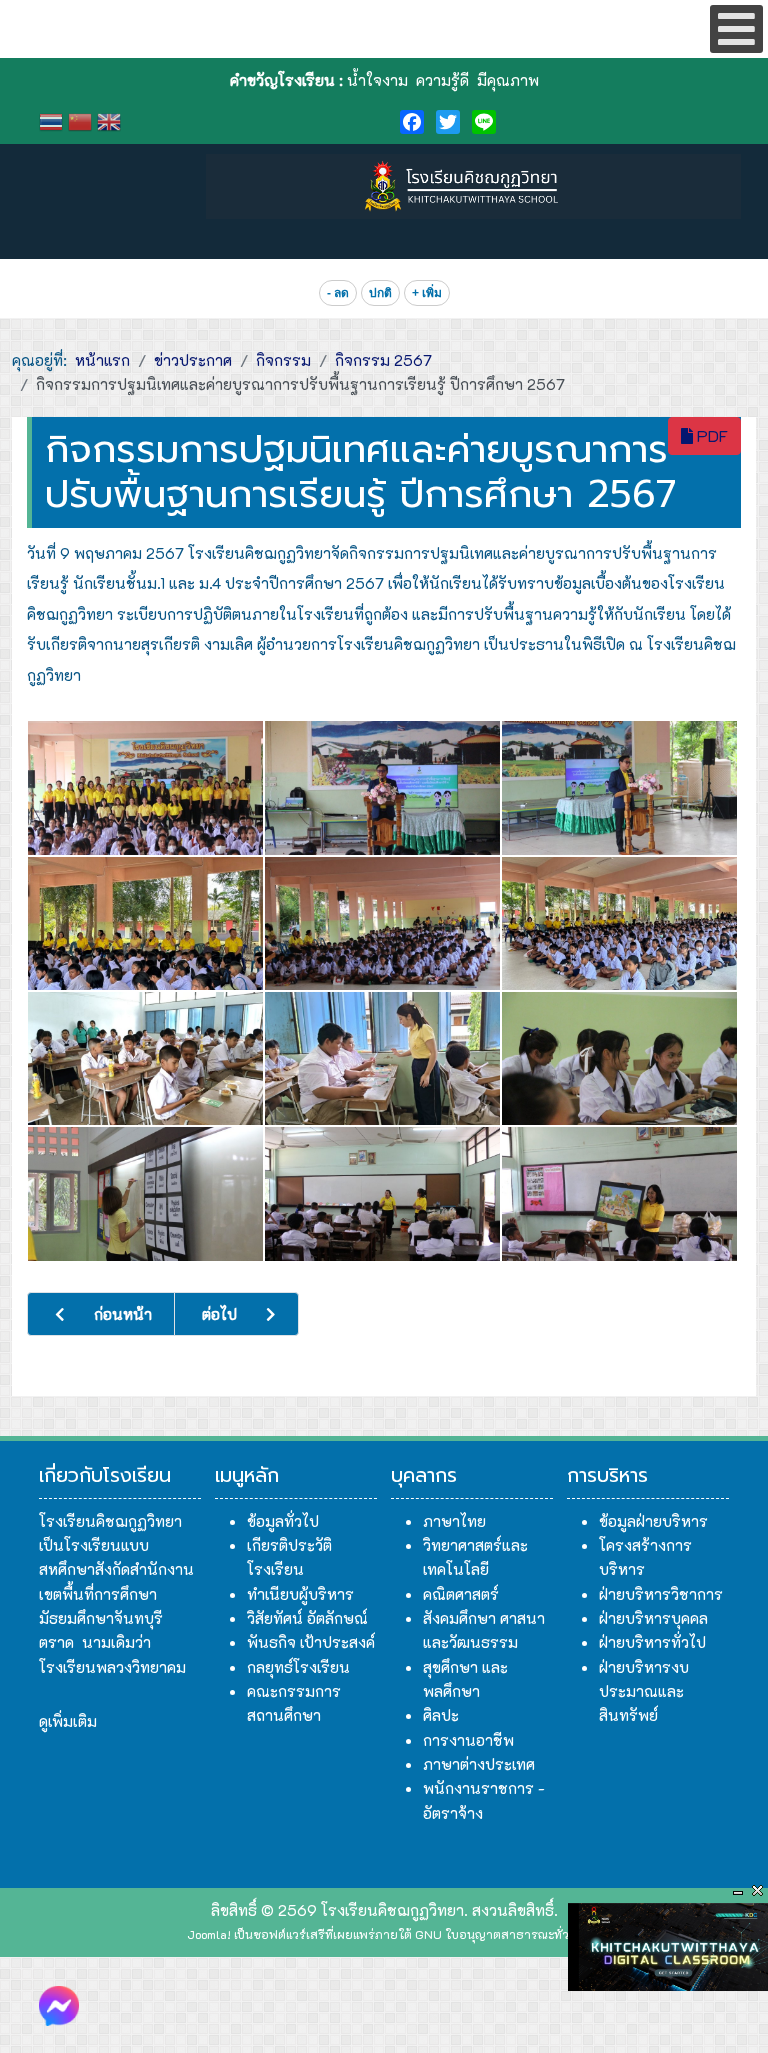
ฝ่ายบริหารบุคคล (653, 1618)
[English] (111, 119)
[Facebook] (412, 122)
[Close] (758, 1891)
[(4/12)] (145, 923)
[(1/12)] (145, 787)
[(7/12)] (145, 1058)
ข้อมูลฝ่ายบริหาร (653, 1521)
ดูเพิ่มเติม (68, 1721)
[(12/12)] (619, 1193)
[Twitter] (448, 122)
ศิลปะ (441, 1715)
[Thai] (53, 119)
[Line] (484, 122)
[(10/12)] (145, 1193)
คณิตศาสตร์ (461, 1594)
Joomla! (209, 1934)
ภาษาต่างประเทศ (479, 1764)
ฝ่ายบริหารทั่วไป (652, 1642)
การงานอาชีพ (468, 1740)
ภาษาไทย (454, 1521)
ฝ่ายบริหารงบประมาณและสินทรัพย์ (644, 1691)
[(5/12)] (382, 923)
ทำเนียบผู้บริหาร (300, 1594)
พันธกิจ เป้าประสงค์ (311, 1642)
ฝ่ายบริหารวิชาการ (661, 1594)
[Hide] (738, 1891)
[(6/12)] (619, 923)
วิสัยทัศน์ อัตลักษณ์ (307, 1618)
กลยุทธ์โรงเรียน (298, 1667)
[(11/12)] (382, 1193)
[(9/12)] (619, 1058)
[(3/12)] (619, 787)
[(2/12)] (382, 787)
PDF (710, 435)
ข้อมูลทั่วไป (283, 1521)
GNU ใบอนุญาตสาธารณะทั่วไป (498, 1934)
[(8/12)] (382, 1058)
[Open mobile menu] (736, 29)
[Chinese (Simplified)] (82, 119)
